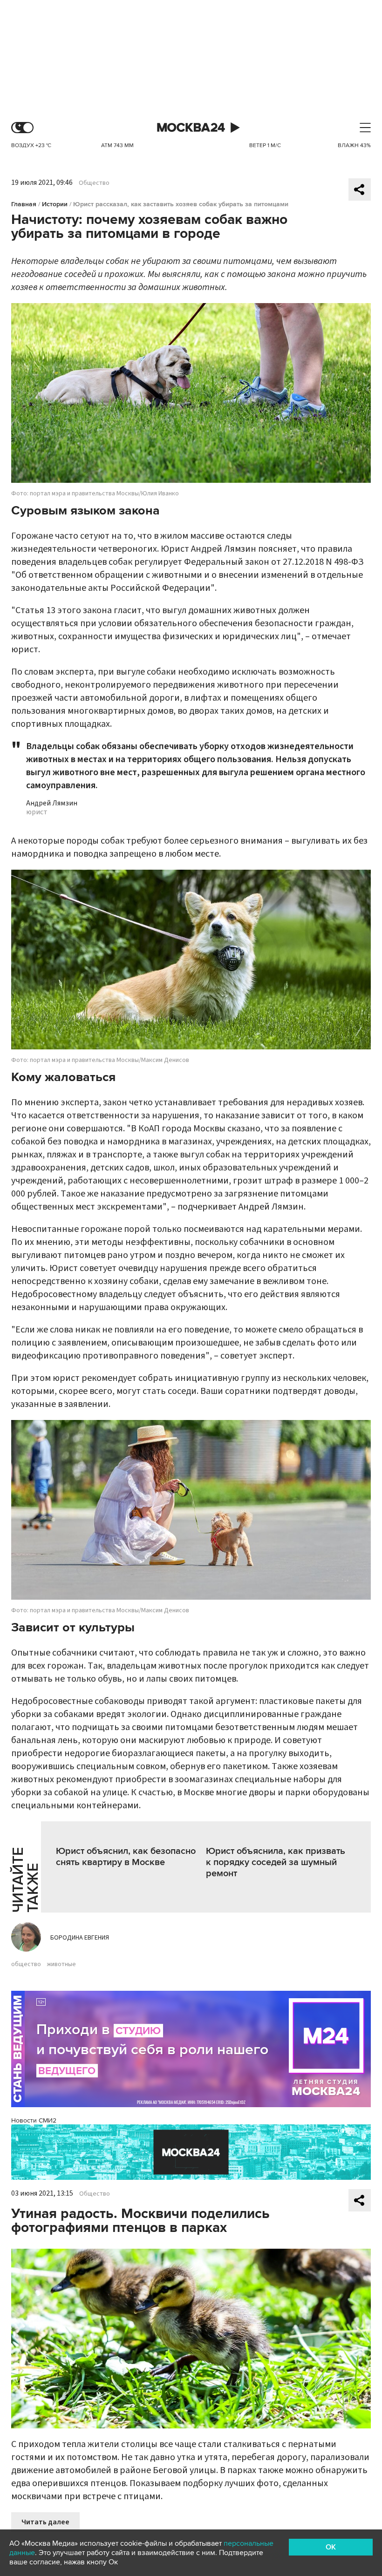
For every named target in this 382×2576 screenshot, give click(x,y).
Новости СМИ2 (34, 2120)
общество (26, 1964)
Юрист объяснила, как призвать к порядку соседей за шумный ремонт (276, 1862)
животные (61, 1964)
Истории (55, 204)
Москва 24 (191, 128)
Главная (24, 204)
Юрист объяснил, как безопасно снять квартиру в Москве (126, 1857)
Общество (94, 183)
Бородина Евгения (80, 1938)
